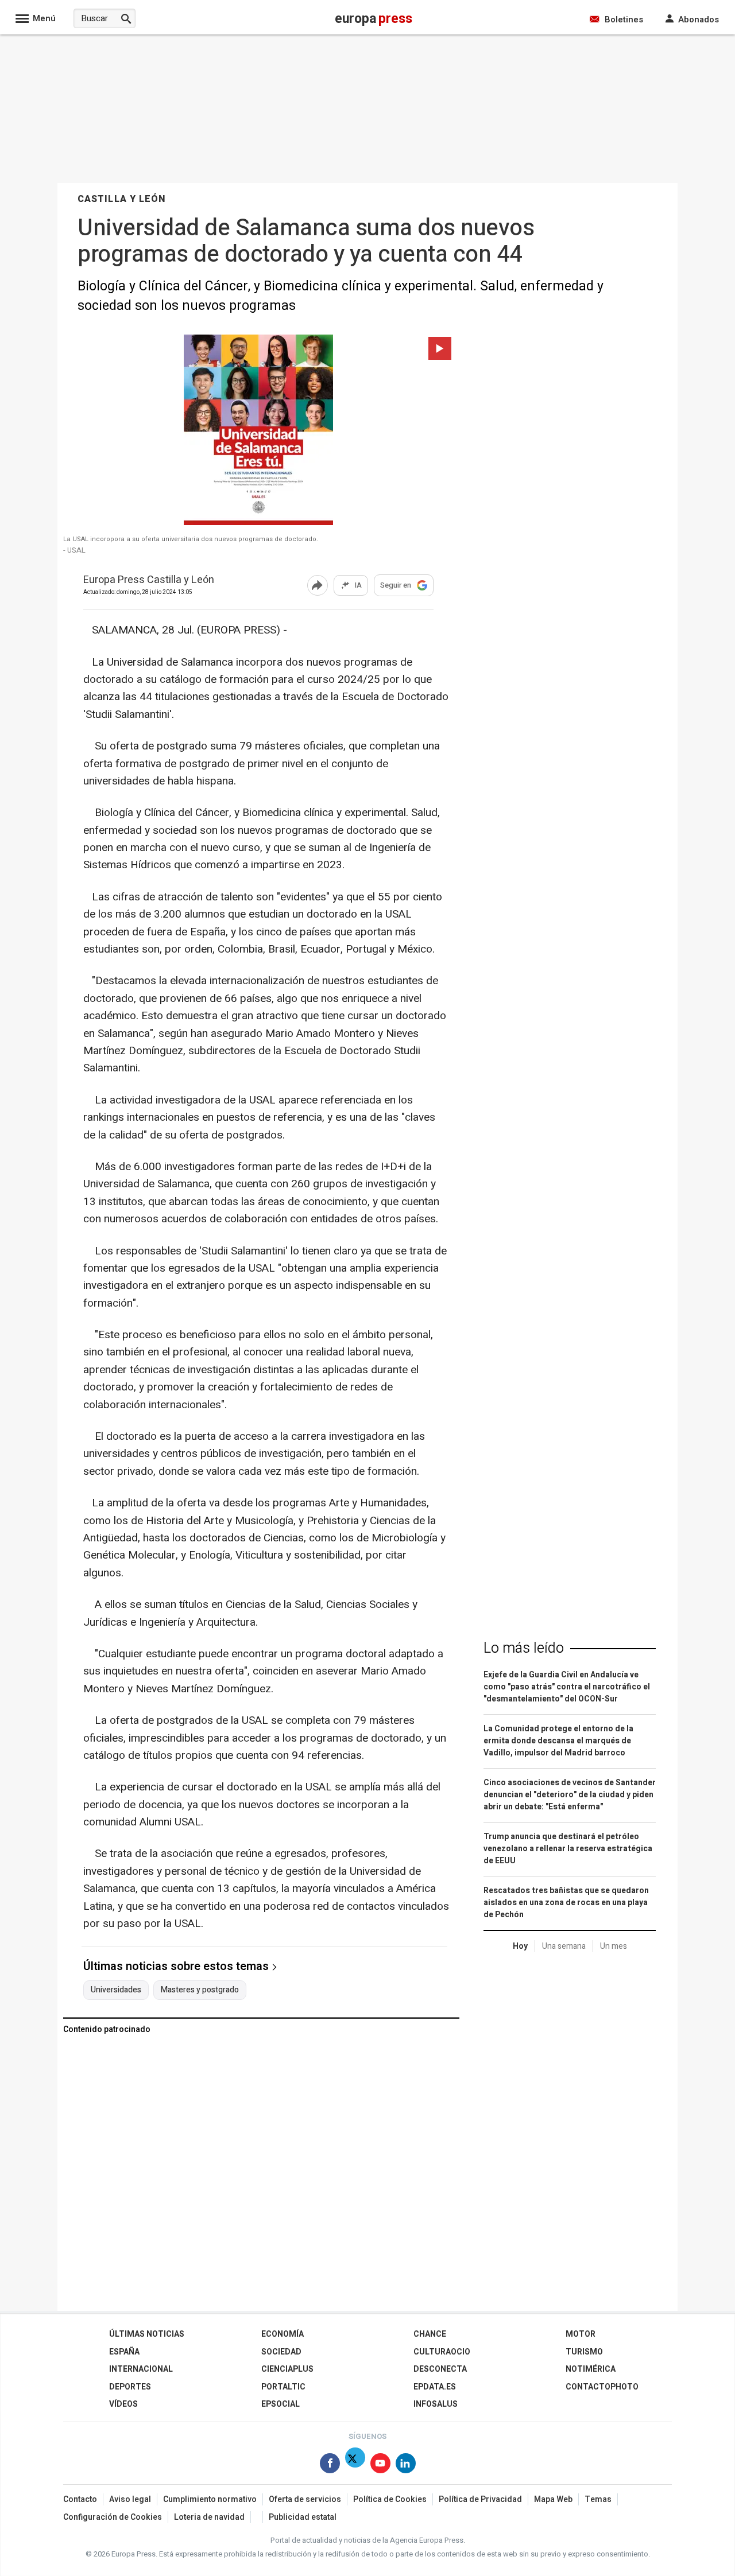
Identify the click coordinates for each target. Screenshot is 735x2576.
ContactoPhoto (602, 2387)
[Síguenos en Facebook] (330, 2466)
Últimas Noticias (147, 2334)
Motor (581, 2334)
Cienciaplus (287, 2369)
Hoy (520, 1946)
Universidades (116, 1990)
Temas (598, 2499)
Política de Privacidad (480, 2499)
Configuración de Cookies (113, 2517)
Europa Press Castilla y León (149, 580)
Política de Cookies (390, 2499)
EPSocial (281, 2404)
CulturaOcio (442, 2352)
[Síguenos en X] (355, 2466)
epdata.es (435, 2387)
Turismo (584, 2352)
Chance (430, 2334)
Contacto (80, 2499)
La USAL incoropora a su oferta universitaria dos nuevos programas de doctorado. (191, 539)
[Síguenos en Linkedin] (406, 2466)
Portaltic (283, 2387)
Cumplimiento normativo (210, 2499)
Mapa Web (553, 2499)
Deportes (130, 2387)
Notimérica (591, 2369)
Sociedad (281, 2352)
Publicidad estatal (303, 2517)
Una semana (564, 1946)
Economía (283, 2334)
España (124, 2352)
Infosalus (436, 2404)
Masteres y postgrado (200, 1990)
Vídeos (123, 2404)
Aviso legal (130, 2499)
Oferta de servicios (305, 2499)
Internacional (141, 2369)
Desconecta (440, 2369)
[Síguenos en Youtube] (380, 2466)
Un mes (614, 1946)
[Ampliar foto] (258, 432)
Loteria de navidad (209, 2517)
